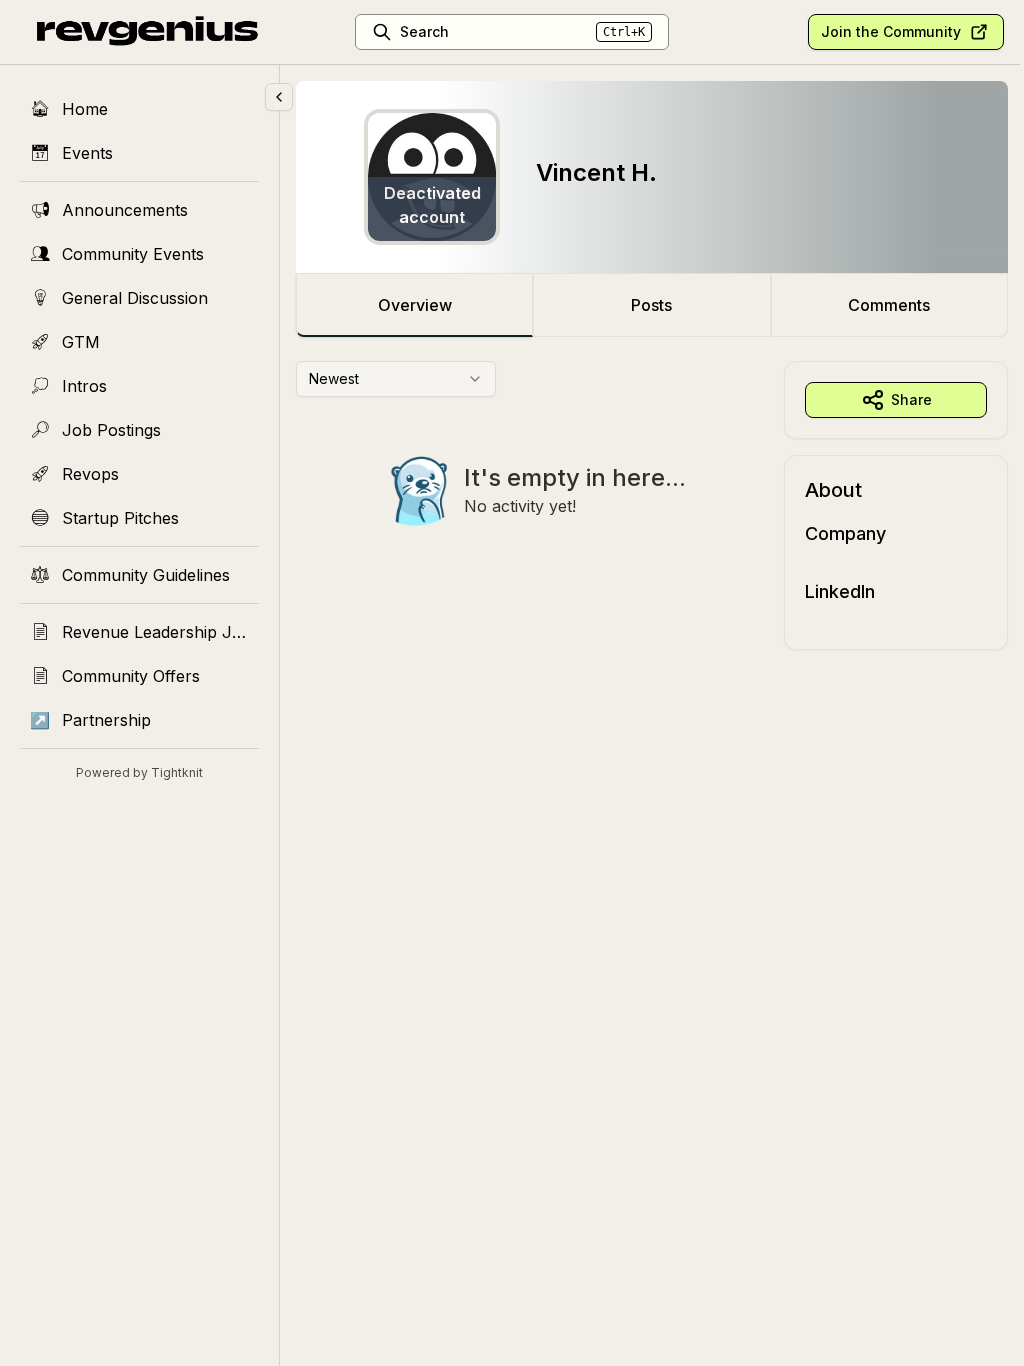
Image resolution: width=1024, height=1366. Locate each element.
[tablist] (652, 305)
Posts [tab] (651, 305)
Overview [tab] (415, 305)
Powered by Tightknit (139, 772)
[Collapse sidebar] (279, 97)
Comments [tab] (889, 305)
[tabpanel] (652, 505)
